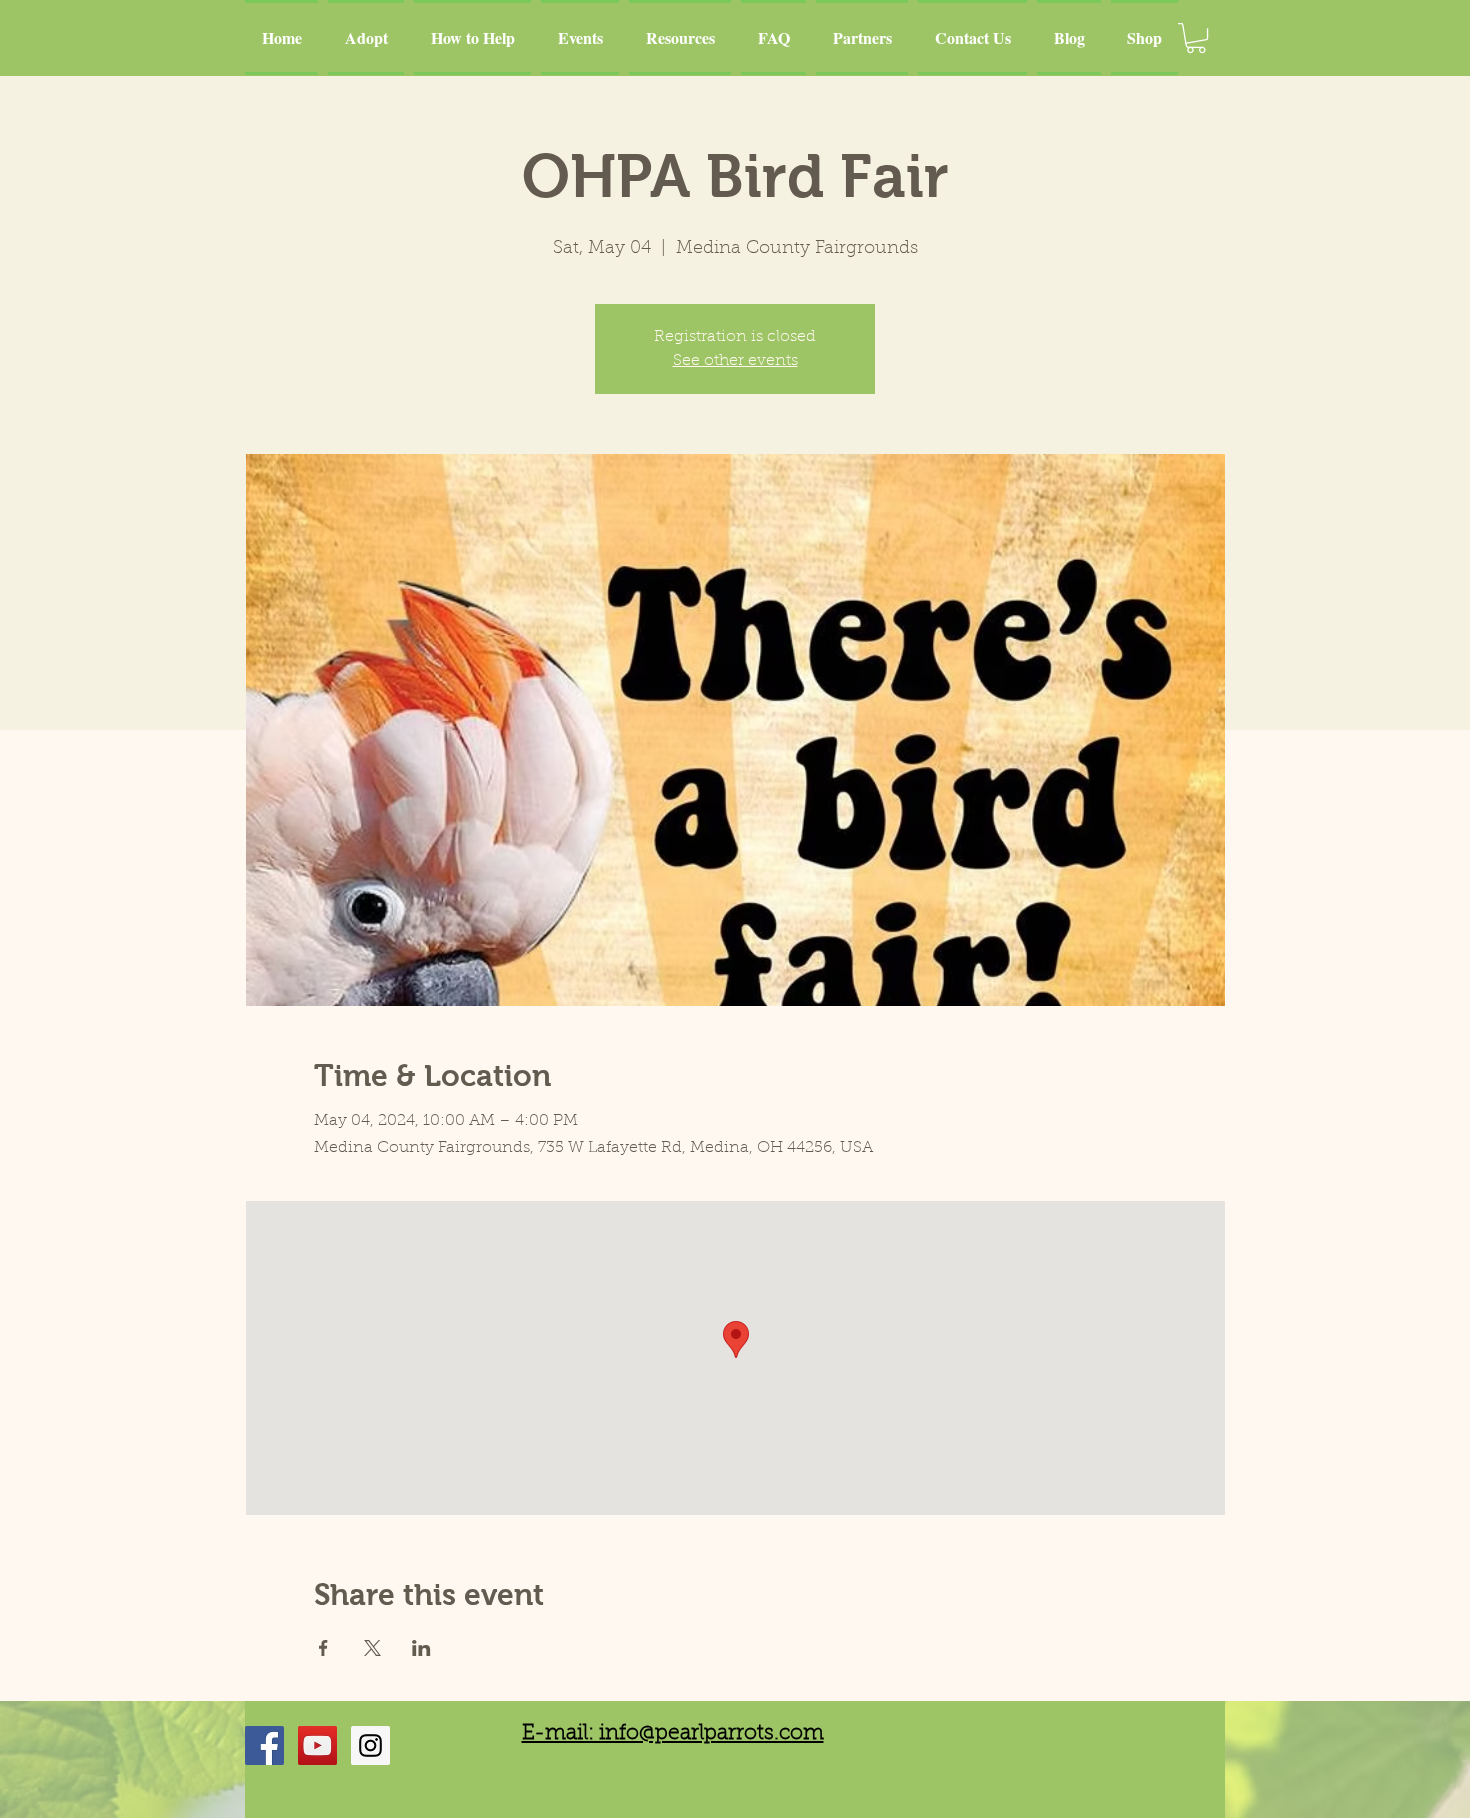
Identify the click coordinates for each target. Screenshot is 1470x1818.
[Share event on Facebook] (323, 1648)
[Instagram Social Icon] (370, 1745)
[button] (1196, 38)
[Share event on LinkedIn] (421, 1648)
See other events (735, 361)
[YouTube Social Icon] (317, 1745)
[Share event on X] (372, 1648)
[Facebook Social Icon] (264, 1745)
